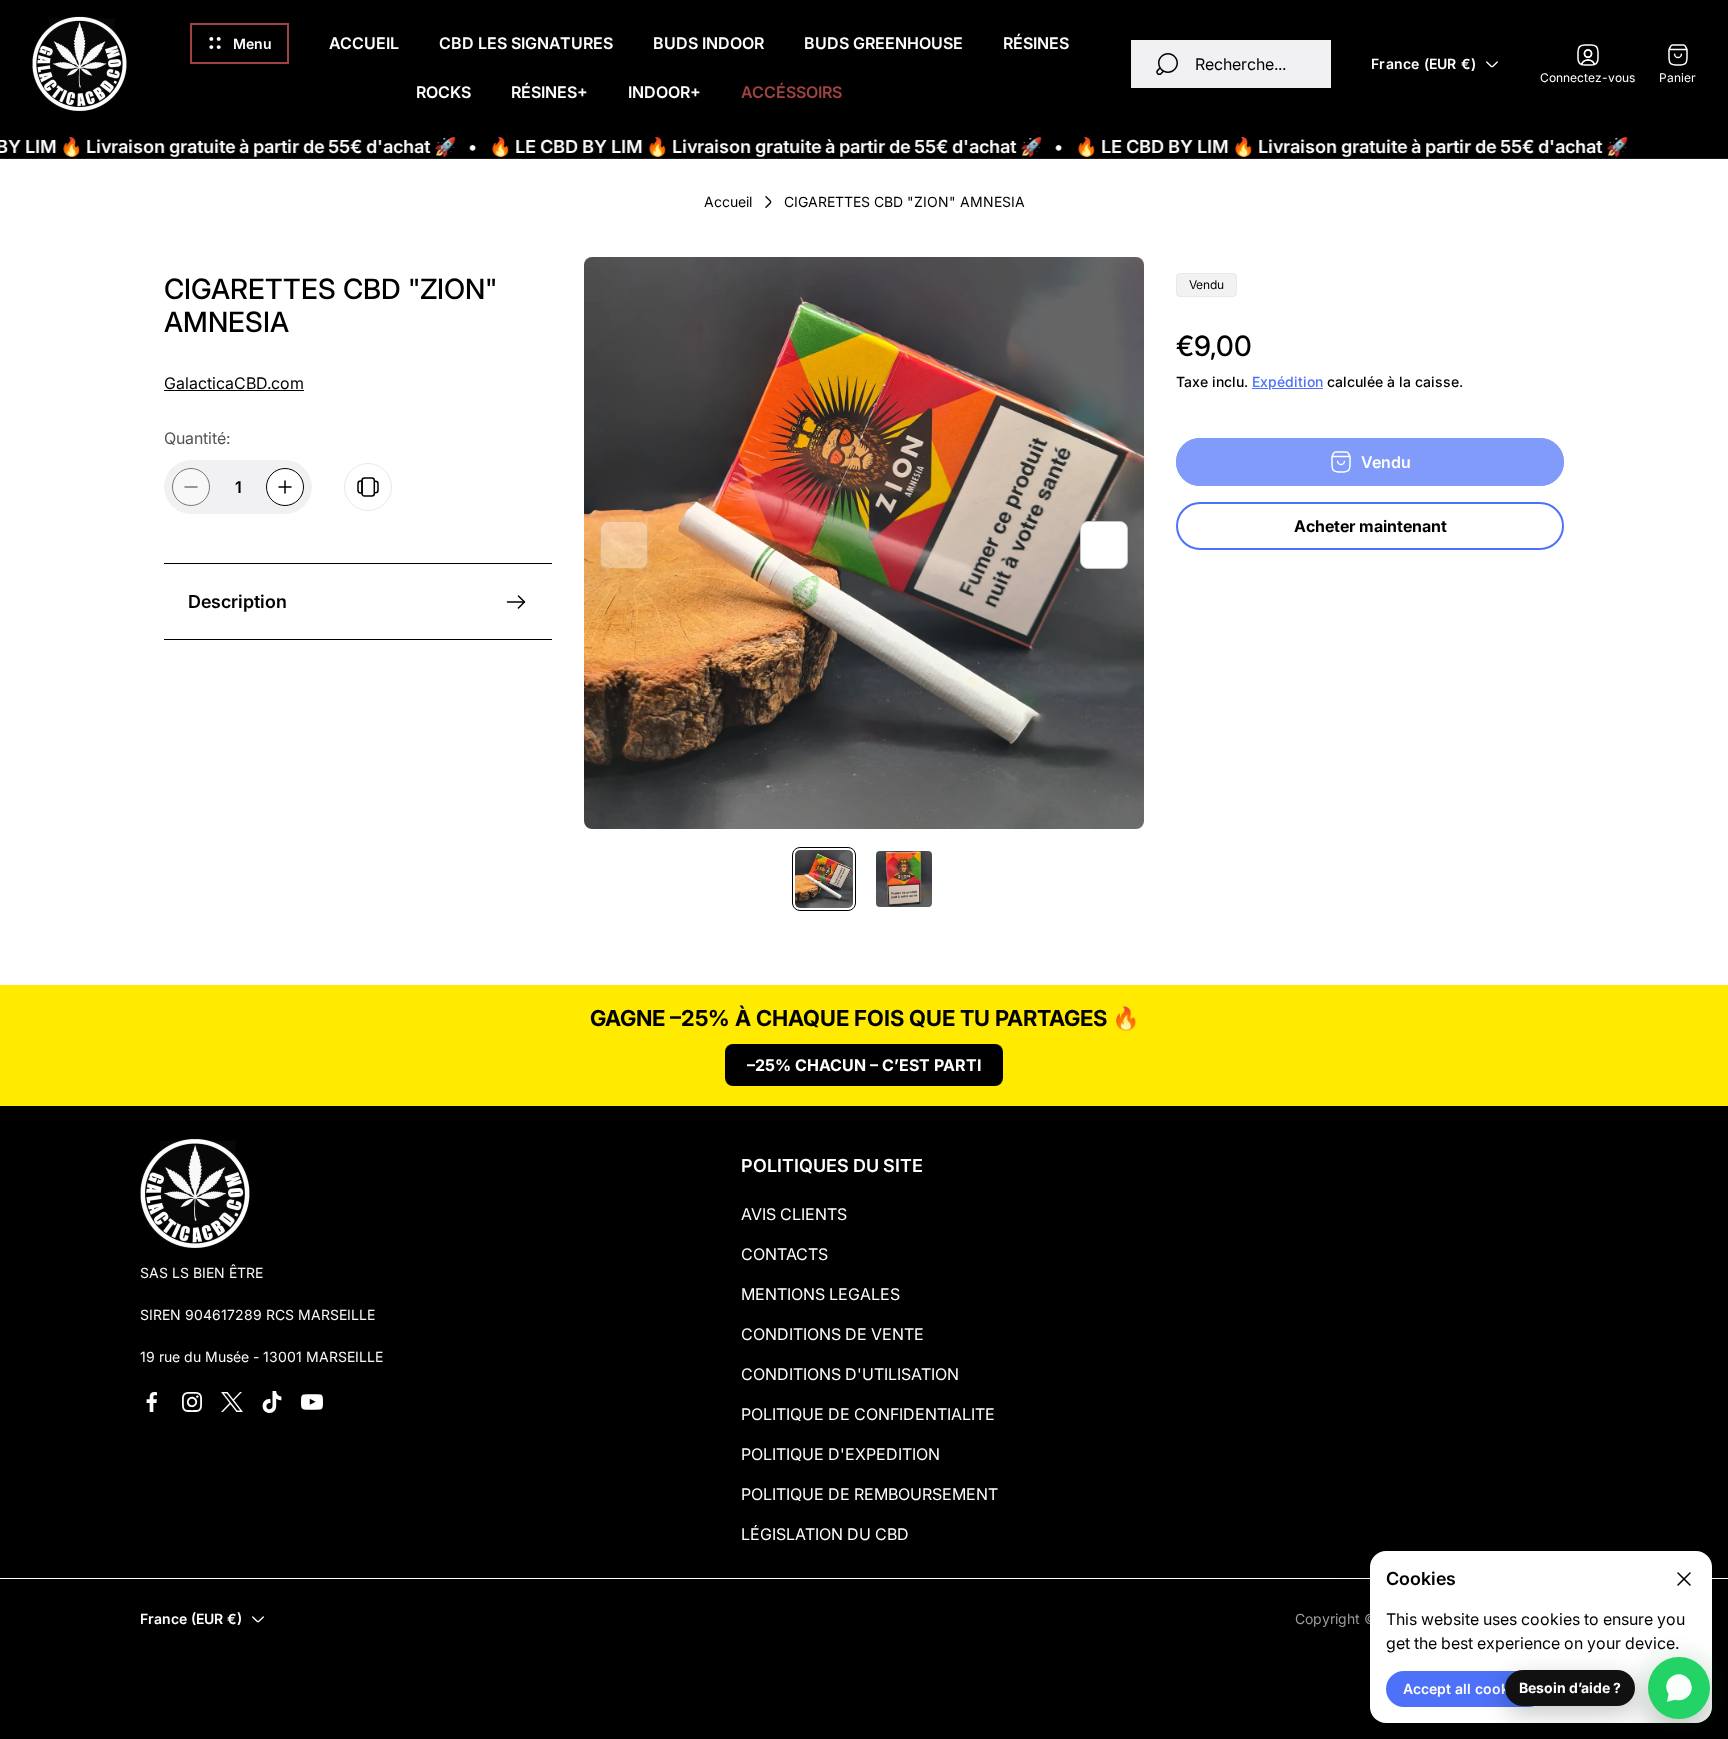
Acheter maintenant (1370, 526)
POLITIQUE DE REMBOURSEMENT (869, 1494)
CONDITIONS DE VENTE (832, 1334)
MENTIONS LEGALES (820, 1294)
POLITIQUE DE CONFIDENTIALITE (868, 1414)
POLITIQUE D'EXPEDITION (840, 1454)
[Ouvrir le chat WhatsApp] (1679, 1688)
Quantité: (197, 438)
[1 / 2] (824, 879)
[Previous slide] (624, 545)
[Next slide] (1104, 545)
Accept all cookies (1466, 1688)
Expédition (1287, 381)
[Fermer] (1684, 1579)
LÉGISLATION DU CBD (825, 1534)
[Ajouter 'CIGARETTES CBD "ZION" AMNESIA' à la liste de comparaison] (368, 487)
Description (237, 601)
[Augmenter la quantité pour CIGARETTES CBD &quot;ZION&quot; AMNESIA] (285, 487)
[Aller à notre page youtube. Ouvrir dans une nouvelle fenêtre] (312, 1402)
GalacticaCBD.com (234, 383)
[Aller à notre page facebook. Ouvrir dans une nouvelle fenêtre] (152, 1402)
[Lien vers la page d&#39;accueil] (195, 1193)
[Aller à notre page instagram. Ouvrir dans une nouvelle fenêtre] (192, 1402)
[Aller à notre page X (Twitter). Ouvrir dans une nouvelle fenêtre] (232, 1402)
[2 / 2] (904, 879)
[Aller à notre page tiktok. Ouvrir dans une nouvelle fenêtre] (272, 1402)
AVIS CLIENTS (794, 1214)
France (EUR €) (1423, 63)
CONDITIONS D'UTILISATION (850, 1374)
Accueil (728, 201)
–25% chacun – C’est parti (864, 1065)
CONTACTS (784, 1254)
